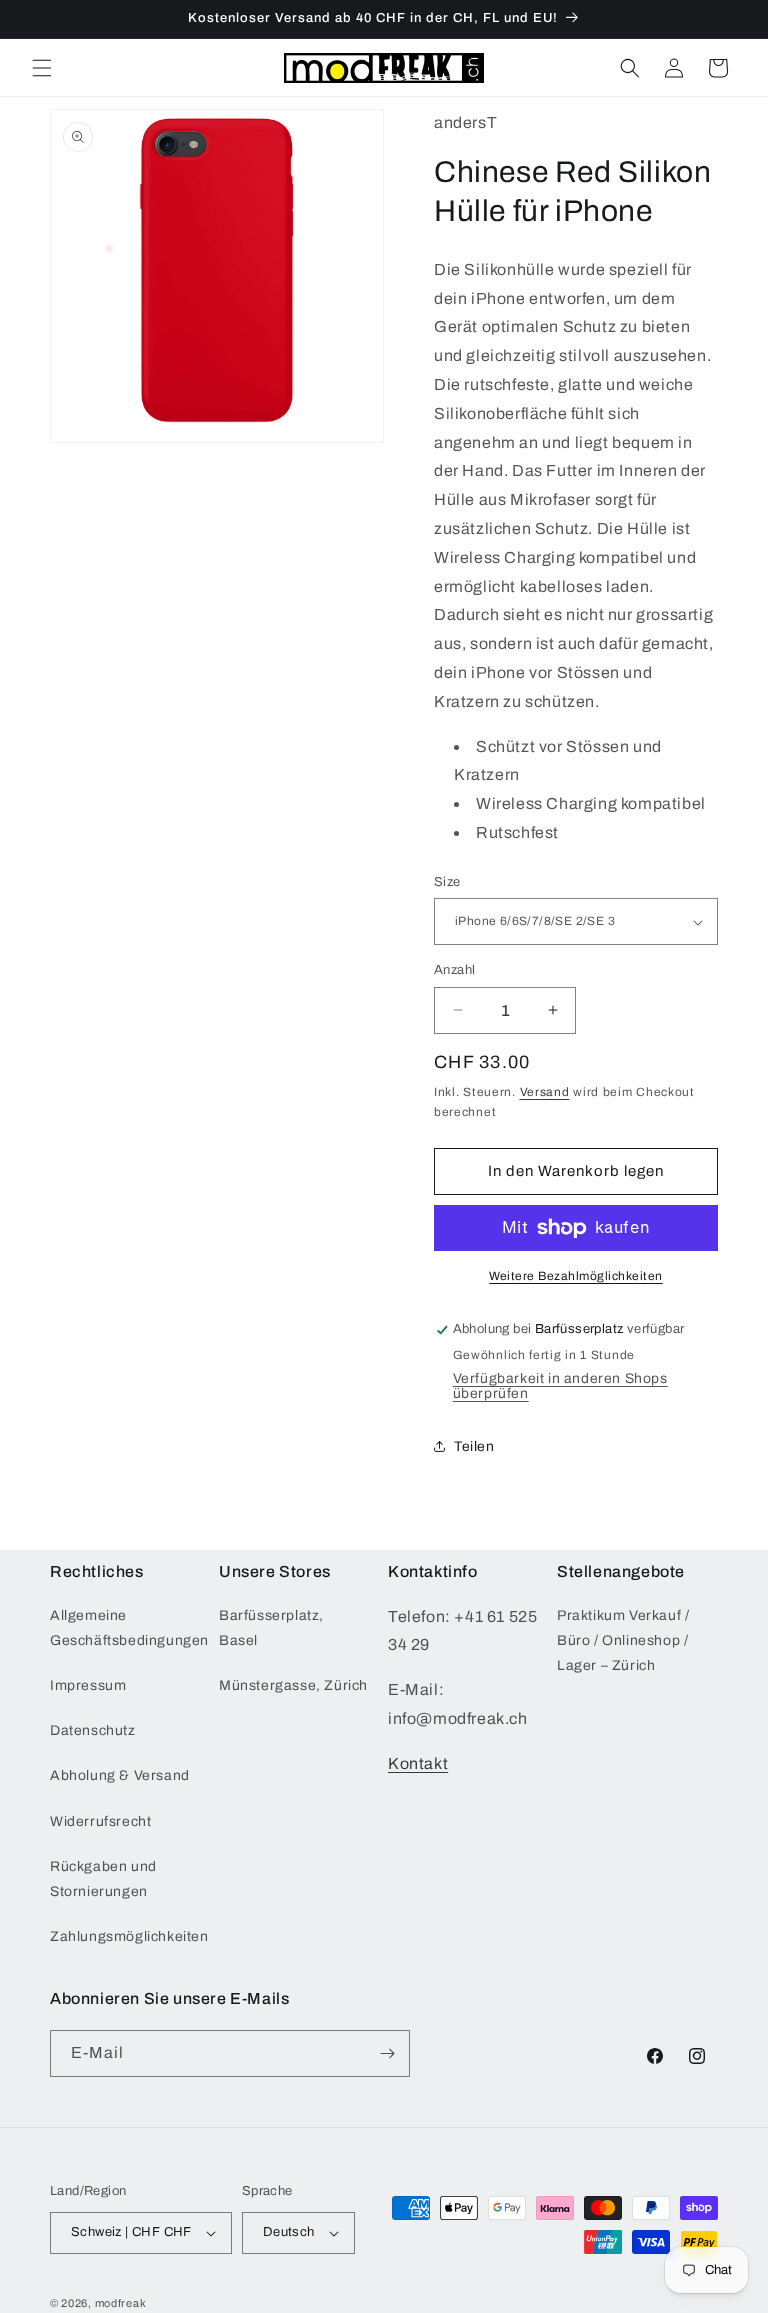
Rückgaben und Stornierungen (103, 1879)
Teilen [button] (474, 1446)
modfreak (121, 2303)
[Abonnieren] (387, 2053)
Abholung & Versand (120, 1775)
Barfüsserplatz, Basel (271, 1628)
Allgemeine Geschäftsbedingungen (129, 1628)
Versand (545, 1092)
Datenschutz (93, 1730)
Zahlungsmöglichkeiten (129, 1936)
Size (447, 882)
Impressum (88, 1685)
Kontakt (418, 1763)
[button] (42, 68)
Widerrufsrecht (100, 1821)
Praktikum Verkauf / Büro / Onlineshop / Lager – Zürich (623, 1640)
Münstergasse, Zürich (293, 1685)
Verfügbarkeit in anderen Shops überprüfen (560, 1386)
